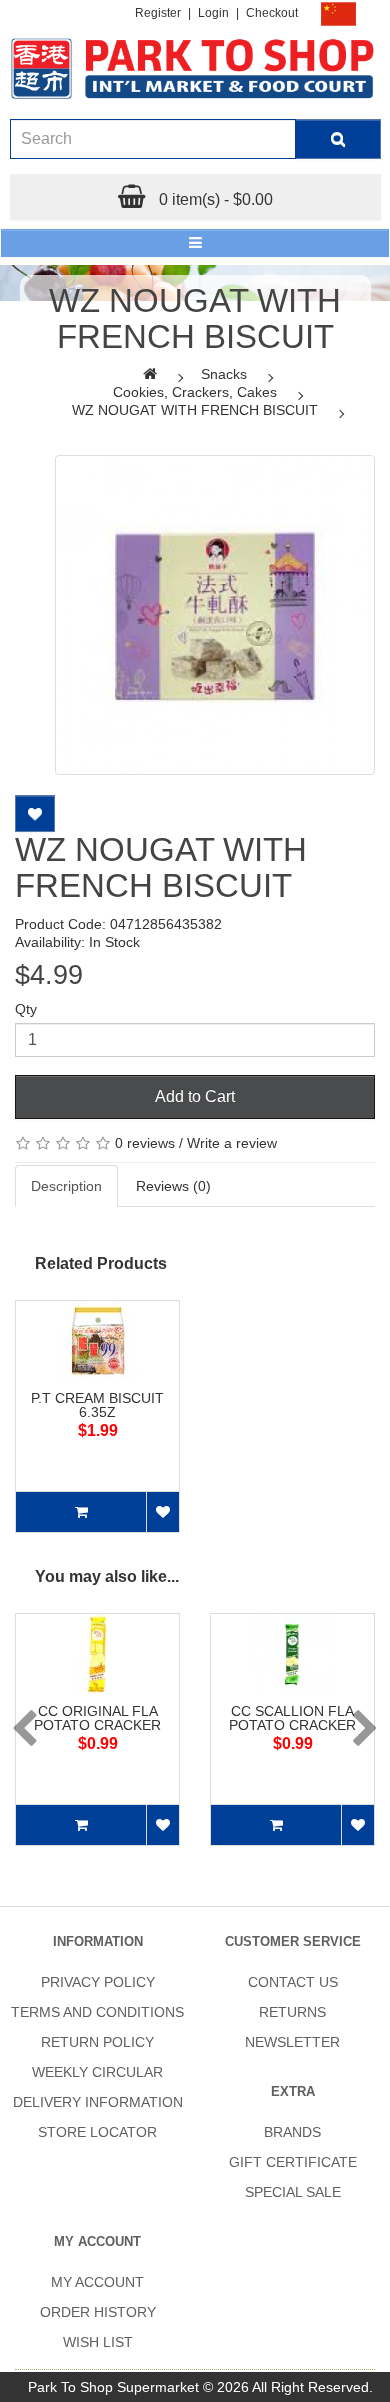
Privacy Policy (98, 1982)
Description (66, 1186)
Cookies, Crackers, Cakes (195, 392)
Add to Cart (195, 1096)
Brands (292, 2132)
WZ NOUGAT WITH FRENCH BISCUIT (195, 410)
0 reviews (145, 1143)
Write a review (232, 1143)
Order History (98, 2312)
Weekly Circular (97, 2072)
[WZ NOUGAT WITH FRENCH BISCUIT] (215, 615)
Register (158, 13)
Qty (26, 1009)
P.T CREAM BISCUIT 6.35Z (97, 1405)
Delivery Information (98, 2102)
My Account (97, 2282)
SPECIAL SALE (293, 2192)
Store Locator (97, 2132)
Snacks (224, 374)
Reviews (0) (173, 1186)
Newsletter (292, 2042)
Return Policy (97, 2042)
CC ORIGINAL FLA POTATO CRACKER (97, 1718)
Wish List (98, 2342)
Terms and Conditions (97, 2012)
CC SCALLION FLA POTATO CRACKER (292, 1718)
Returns (292, 2012)
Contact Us (293, 1982)
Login (213, 13)
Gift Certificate (293, 2162)
